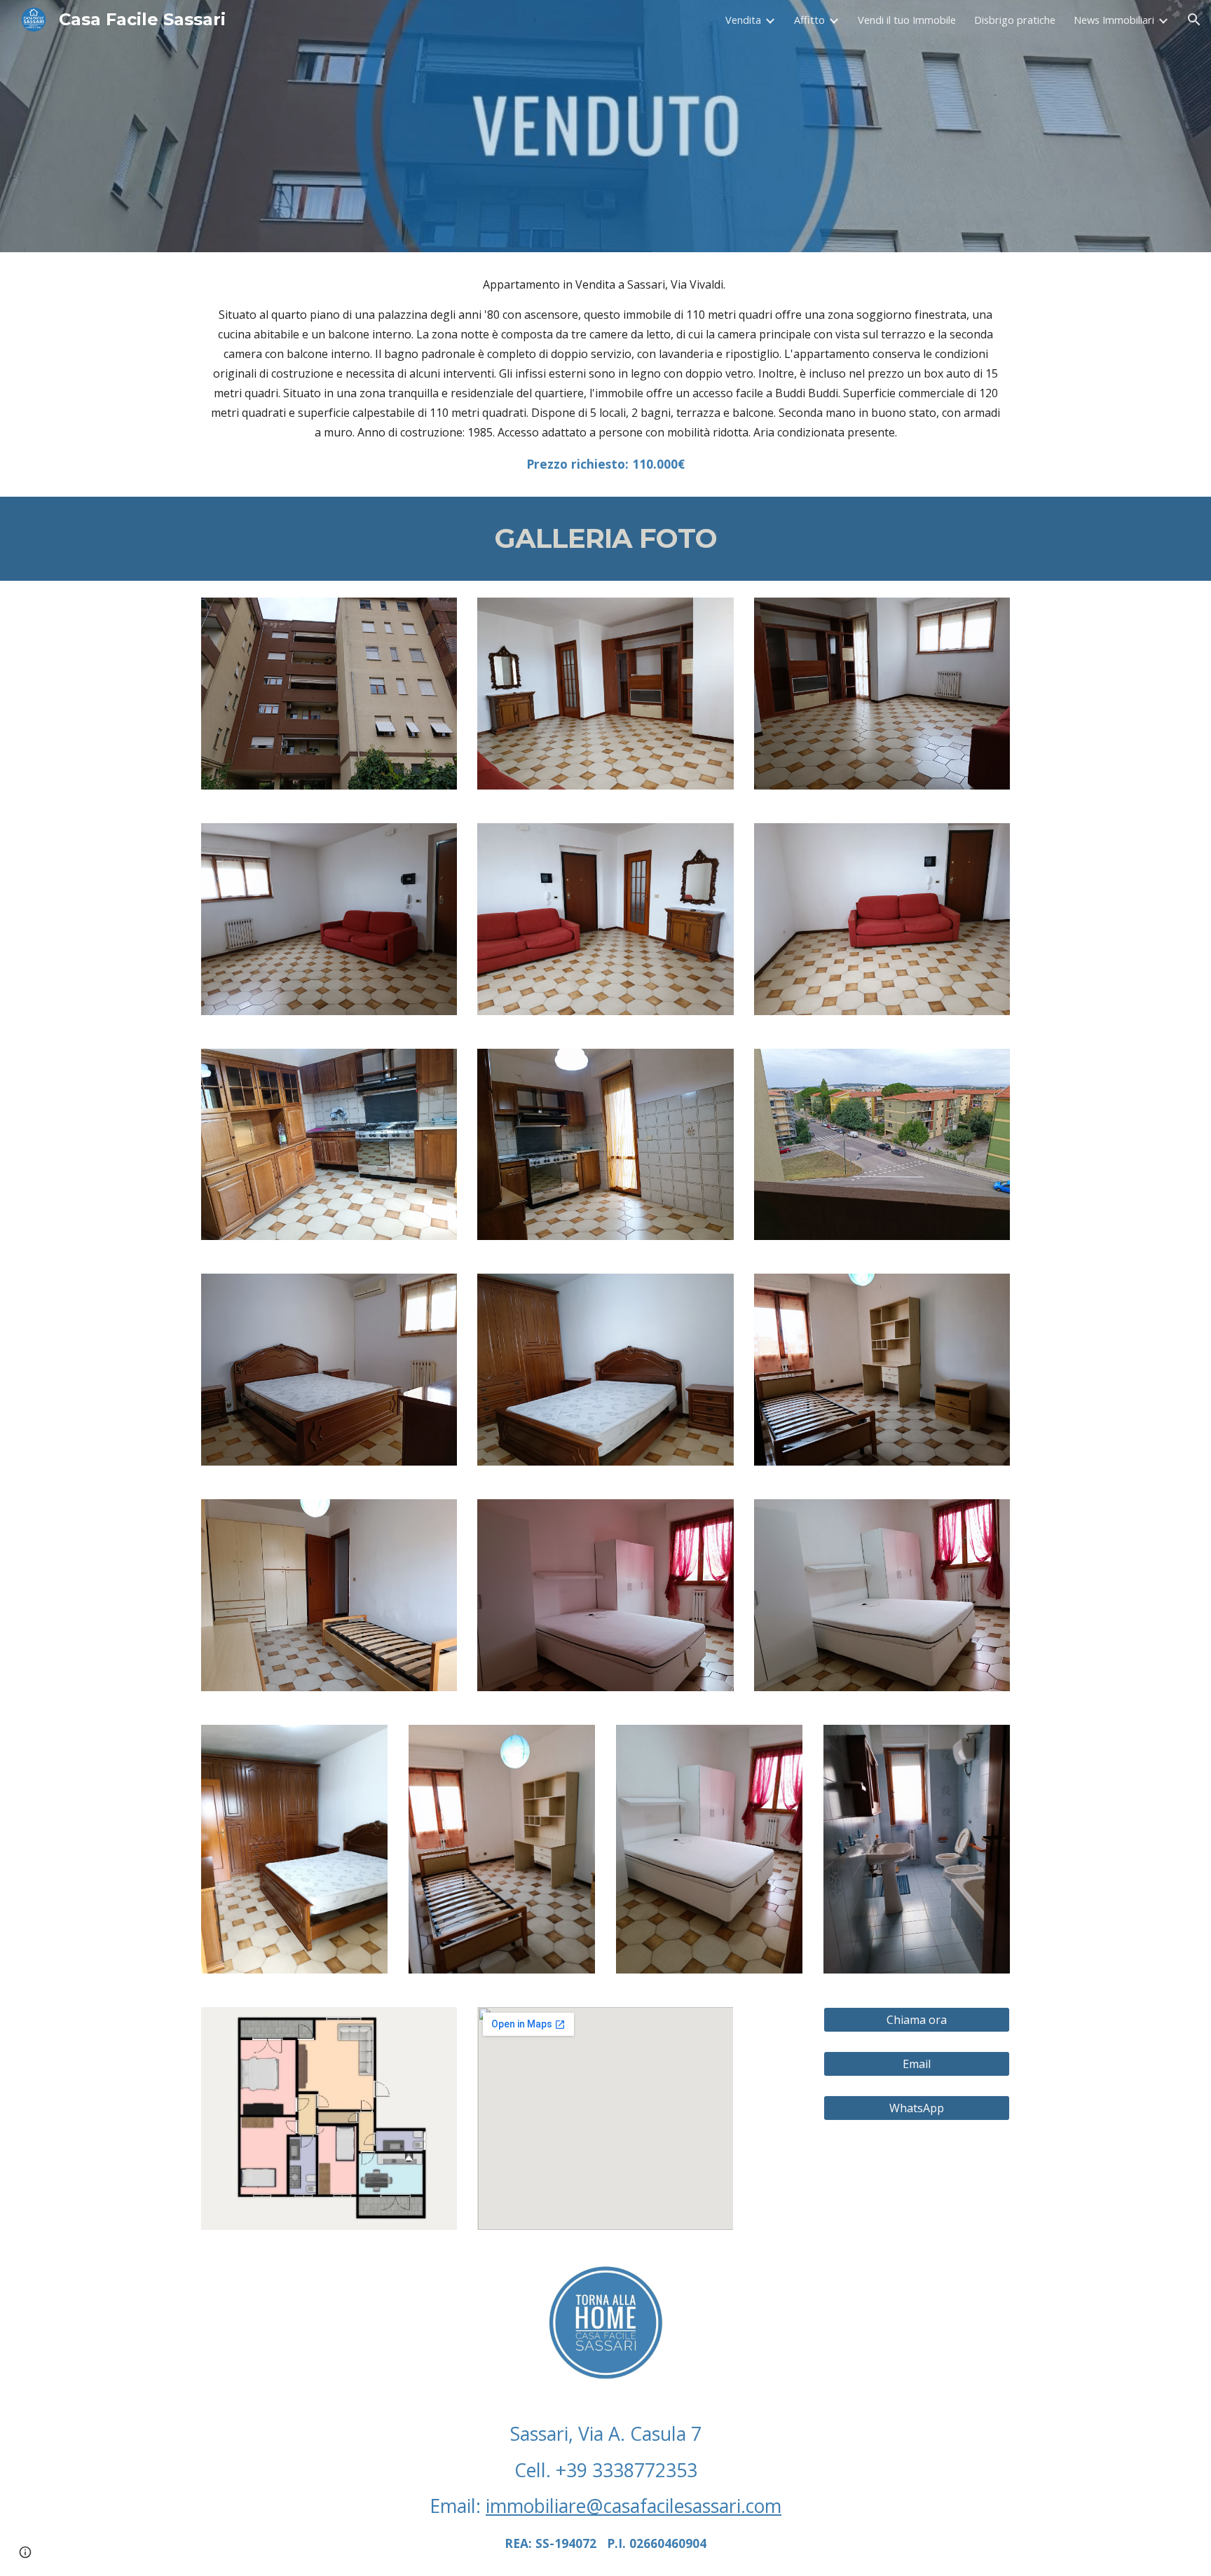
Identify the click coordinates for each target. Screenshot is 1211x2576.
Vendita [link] (743, 20)
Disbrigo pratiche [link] (1015, 20)
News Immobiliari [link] (1114, 20)
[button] (1194, 20)
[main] (605, 374)
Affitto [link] (809, 20)
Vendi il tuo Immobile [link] (907, 20)
